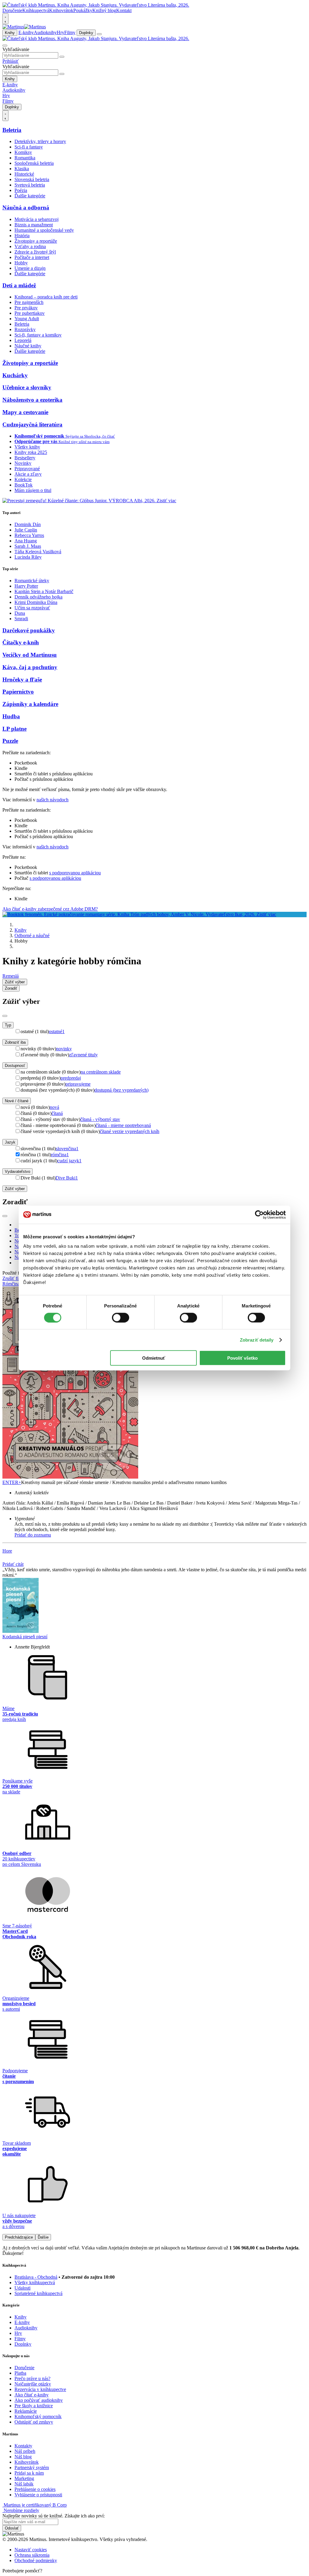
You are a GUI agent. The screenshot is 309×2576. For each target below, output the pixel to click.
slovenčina (67, 1149)
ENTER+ (12, 1482)
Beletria (12, 130)
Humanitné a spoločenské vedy (44, 230)
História (22, 236)
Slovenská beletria (32, 179)
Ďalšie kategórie (30, 196)
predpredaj (71, 1078)
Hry (61, 32)
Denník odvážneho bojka (38, 597)
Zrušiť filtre (13, 1278)
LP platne (14, 729)
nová (54, 1107)
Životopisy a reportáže (36, 241)
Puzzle (10, 741)
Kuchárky (15, 375)
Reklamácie (26, 2411)
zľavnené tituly (83, 1055)
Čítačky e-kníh (21, 642)
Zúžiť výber (15, 1189)
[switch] (121, 1317)
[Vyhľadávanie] (5, 46)
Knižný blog (104, 10)
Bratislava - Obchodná (36, 2277)
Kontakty (23, 2446)
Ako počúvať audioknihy (39, 2400)
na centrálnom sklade (101, 1072)
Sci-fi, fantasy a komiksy (38, 335)
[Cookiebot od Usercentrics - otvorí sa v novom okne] (259, 1215)
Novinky (23, 463)
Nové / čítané (17, 1101)
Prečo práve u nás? (32, 2378)
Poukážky (83, 10)
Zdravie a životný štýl (35, 252)
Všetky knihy (27, 447)
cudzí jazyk (69, 1161)
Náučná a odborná (26, 207)
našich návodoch (53, 800)
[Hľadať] (62, 57)
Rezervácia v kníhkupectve (40, 2389)
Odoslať (12, 2528)
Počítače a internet (32, 257)
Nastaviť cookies (31, 2550)
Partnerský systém (32, 2467)
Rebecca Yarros (29, 535)
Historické (24, 174)
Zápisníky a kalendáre (30, 704)
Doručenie (12, 10)
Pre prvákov (26, 308)
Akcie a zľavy (28, 474)
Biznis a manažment (34, 225)
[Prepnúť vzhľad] (5, 19)
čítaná (57, 1113)
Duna (20, 613)
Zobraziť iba (15, 1042)
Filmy (70, 32)
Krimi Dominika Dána (36, 602)
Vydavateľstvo (18, 1171)
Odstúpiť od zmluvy (34, 2422)
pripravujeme (78, 1084)
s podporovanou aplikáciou (75, 873)
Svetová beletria (30, 185)
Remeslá (11, 976)
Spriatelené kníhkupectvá (38, 2293)
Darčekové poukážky (29, 630)
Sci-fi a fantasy (29, 147)
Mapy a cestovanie (25, 412)
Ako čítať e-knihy (32, 2395)
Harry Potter (26, 586)
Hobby (21, 263)
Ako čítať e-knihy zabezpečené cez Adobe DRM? (50, 909)
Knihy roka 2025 (31, 452)
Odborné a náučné (32, 935)
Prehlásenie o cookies (35, 2489)
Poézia (21, 190)
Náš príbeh (25, 2451)
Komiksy (23, 152)
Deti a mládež (19, 285)
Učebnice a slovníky (27, 387)
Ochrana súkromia (32, 2555)
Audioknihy (45, 32)
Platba (20, 2373)
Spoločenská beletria (34, 163)
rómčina (60, 1155)
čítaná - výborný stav (100, 1119)
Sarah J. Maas (28, 546)
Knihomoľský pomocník (38, 2416)
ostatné (57, 1031)
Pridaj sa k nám (29, 2473)
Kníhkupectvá (36, 10)
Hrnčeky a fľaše (22, 680)
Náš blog (23, 2457)
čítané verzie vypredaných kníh (130, 1131)
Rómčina (11, 1284)
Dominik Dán (28, 524)
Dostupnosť (15, 1066)
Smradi (21, 619)
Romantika (25, 158)
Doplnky (86, 33)
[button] (161, 1519)
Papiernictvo (18, 692)
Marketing (24, 2478)
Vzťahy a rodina (30, 246)
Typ (8, 1025)
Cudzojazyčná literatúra (32, 425)
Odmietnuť (154, 1358)
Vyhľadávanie (16, 49)
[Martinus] (24, 27)
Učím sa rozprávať (32, 608)
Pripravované (27, 469)
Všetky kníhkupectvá (35, 2282)
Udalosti (22, 2288)
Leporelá (23, 340)
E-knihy (26, 32)
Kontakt (124, 10)
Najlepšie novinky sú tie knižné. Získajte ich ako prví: (54, 2516)
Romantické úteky (32, 581)
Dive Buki (67, 1178)
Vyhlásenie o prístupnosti (38, 2495)
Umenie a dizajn (30, 268)
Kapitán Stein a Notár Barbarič (44, 591)
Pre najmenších (29, 302)
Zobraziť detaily (257, 1340)
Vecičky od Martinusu (30, 655)
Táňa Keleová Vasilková (38, 552)
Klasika (22, 169)
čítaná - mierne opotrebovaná (123, 1125)
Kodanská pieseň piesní (25, 1637)
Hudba (11, 716)
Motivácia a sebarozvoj (37, 219)
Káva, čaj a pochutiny (30, 667)
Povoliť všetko (242, 1358)
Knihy (10, 33)
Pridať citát (13, 1564)
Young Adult (27, 319)
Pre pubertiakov (30, 313)
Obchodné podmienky (36, 2560)
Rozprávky (25, 329)
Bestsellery (25, 458)
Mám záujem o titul (33, 490)
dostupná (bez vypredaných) (121, 1090)
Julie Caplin (26, 530)
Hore (7, 1551)
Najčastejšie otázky (33, 2384)
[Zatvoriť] (5, 1016)
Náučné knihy (28, 346)
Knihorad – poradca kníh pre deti (46, 297)
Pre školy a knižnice (34, 2406)
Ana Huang (26, 541)
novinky (64, 1049)
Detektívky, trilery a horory (40, 141)
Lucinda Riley (28, 557)
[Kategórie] (99, 34)
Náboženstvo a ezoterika (32, 400)
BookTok (24, 485)
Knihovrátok (61, 10)
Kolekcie (23, 479)
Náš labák (24, 2484)
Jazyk (10, 1142)
